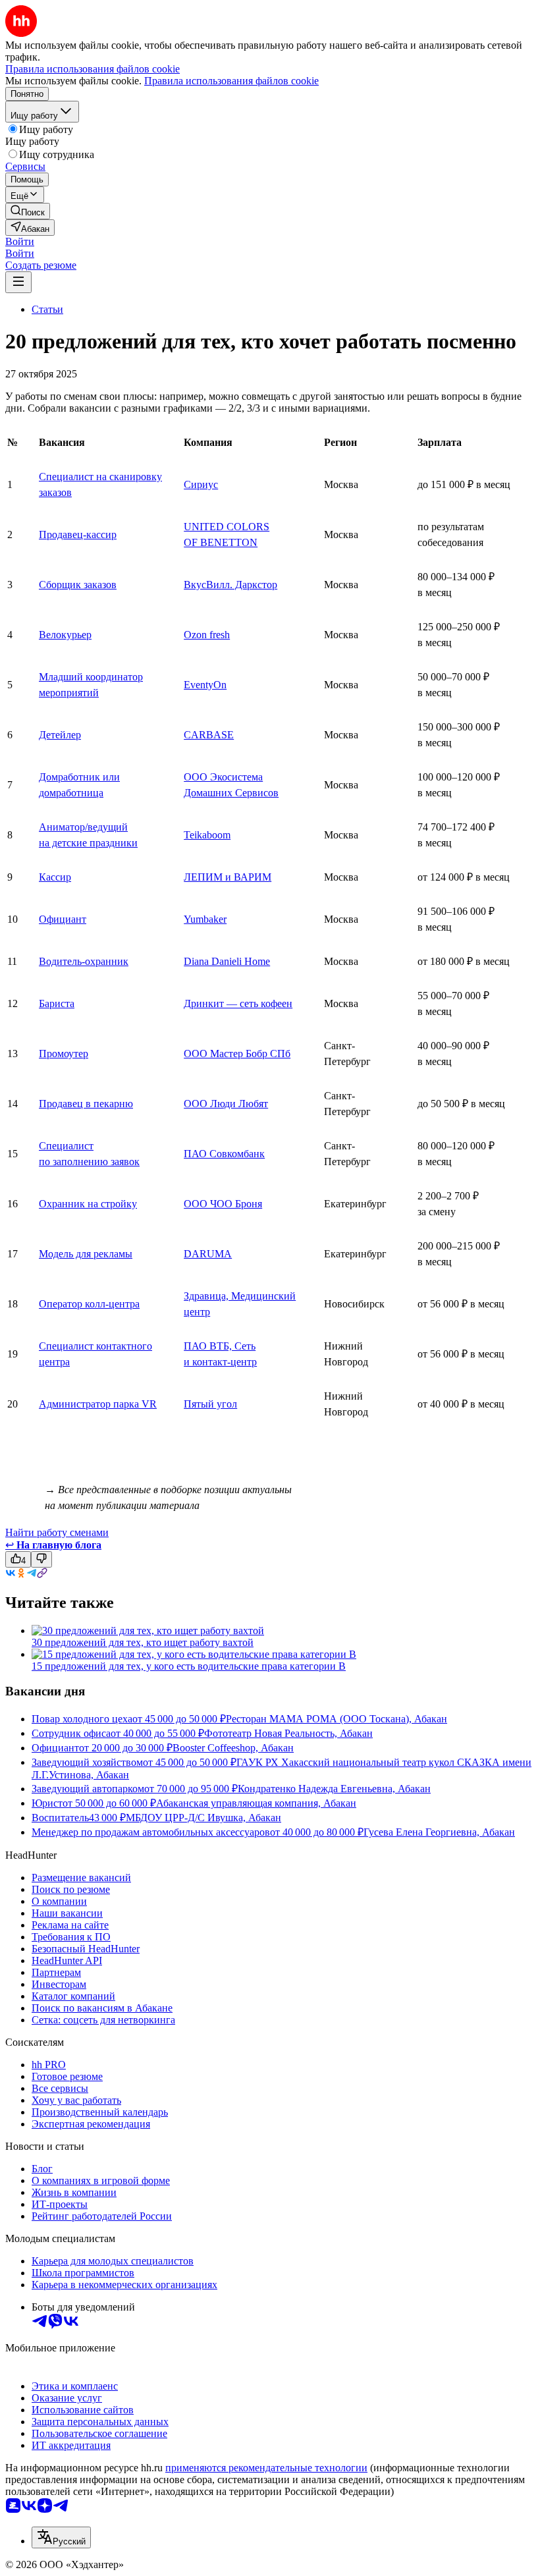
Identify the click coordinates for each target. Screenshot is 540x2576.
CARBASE (209, 735)
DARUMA (208, 1254)
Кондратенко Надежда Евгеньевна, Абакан (334, 1789)
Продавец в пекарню (86, 1104)
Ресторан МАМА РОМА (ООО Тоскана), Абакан (337, 1719)
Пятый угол (210, 1404)
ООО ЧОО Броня (223, 1204)
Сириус (201, 484)
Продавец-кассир (78, 534)
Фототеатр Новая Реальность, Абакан (288, 1733)
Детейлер (60, 735)
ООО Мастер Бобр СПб (237, 1054)
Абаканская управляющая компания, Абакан (256, 1803)
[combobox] (61, 2537)
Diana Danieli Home (227, 961)
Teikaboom (207, 835)
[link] (28, 211)
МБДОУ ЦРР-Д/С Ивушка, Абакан (203, 1818)
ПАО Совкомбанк (224, 1154)
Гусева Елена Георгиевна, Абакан (439, 1832)
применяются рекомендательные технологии (266, 2468)
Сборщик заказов (78, 585)
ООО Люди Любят (226, 1104)
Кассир (55, 877)
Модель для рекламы (86, 1254)
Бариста (57, 1003)
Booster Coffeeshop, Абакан (233, 1748)
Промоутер (64, 1054)
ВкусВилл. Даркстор (230, 585)
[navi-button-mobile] (18, 282)
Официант (63, 919)
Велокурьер (65, 635)
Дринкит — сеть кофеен (238, 1003)
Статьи (47, 309)
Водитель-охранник (84, 961)
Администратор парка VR (98, 1404)
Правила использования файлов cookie (231, 81)
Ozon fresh (207, 635)
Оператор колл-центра (89, 1304)
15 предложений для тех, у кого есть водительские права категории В (189, 1666)
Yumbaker (205, 919)
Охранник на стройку (88, 1204)
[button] (20, 241)
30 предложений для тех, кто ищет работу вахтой (143, 1642)
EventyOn (205, 685)
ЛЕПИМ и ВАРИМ (228, 877)
